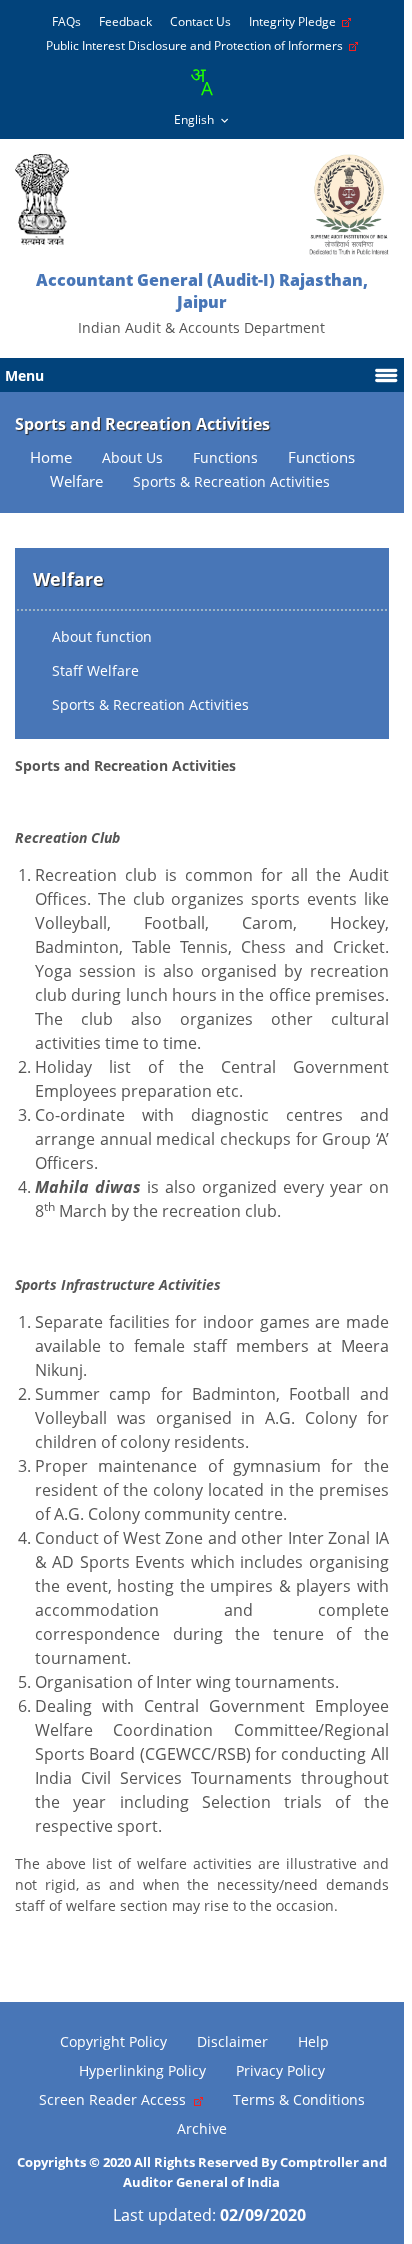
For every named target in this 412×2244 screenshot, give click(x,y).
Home (51, 457)
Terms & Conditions (299, 2099)
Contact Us (200, 21)
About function (102, 636)
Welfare (76, 481)
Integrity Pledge (295, 21)
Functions (321, 457)
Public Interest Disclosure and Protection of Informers (197, 45)
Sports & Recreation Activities (150, 704)
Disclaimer (232, 2041)
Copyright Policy (113, 2041)
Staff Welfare (95, 670)
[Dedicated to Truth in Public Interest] (42, 199)
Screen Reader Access (116, 2099)
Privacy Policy (280, 2070)
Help (313, 2041)
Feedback (125, 21)
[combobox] (201, 82)
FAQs (66, 21)
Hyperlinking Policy (142, 2070)
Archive (202, 2128)
